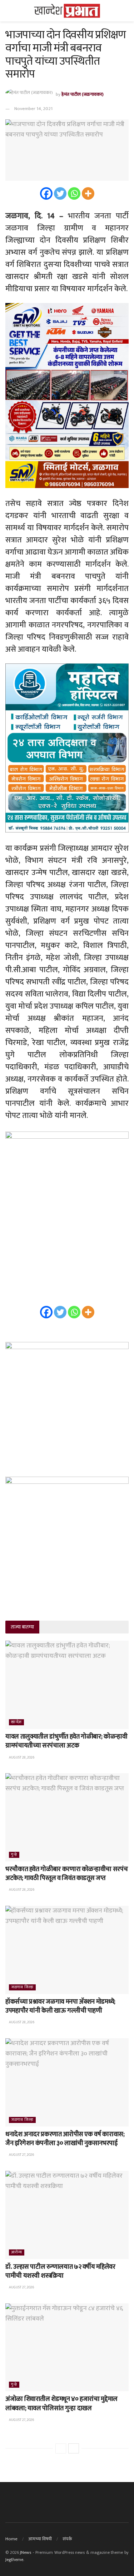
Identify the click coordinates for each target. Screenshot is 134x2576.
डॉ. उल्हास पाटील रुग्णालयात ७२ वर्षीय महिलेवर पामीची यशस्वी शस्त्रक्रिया (60, 2271)
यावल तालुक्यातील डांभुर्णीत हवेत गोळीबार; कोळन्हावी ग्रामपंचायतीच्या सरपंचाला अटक (66, 1741)
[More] (88, 193)
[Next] (74, 2448)
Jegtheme (14, 2560)
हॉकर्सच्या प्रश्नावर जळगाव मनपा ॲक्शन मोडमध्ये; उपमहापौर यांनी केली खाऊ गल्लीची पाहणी (60, 2006)
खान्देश (16, 1722)
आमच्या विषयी (40, 2539)
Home (11, 2539)
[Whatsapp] (74, 193)
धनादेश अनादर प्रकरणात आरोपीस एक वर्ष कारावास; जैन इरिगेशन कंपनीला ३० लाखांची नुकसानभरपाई (65, 2139)
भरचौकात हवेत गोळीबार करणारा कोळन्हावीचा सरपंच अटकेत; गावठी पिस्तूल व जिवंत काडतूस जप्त (66, 1874)
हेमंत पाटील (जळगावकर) (83, 94)
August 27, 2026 (21, 2155)
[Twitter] (60, 193)
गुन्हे (14, 1855)
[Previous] (61, 2448)
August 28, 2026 (21, 1757)
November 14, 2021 (33, 109)
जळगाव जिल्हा (22, 1987)
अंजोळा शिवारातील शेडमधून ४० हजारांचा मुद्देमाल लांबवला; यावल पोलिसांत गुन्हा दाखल (61, 2404)
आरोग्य (17, 2252)
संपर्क (67, 2539)
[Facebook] (46, 193)
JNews (26, 2552)
